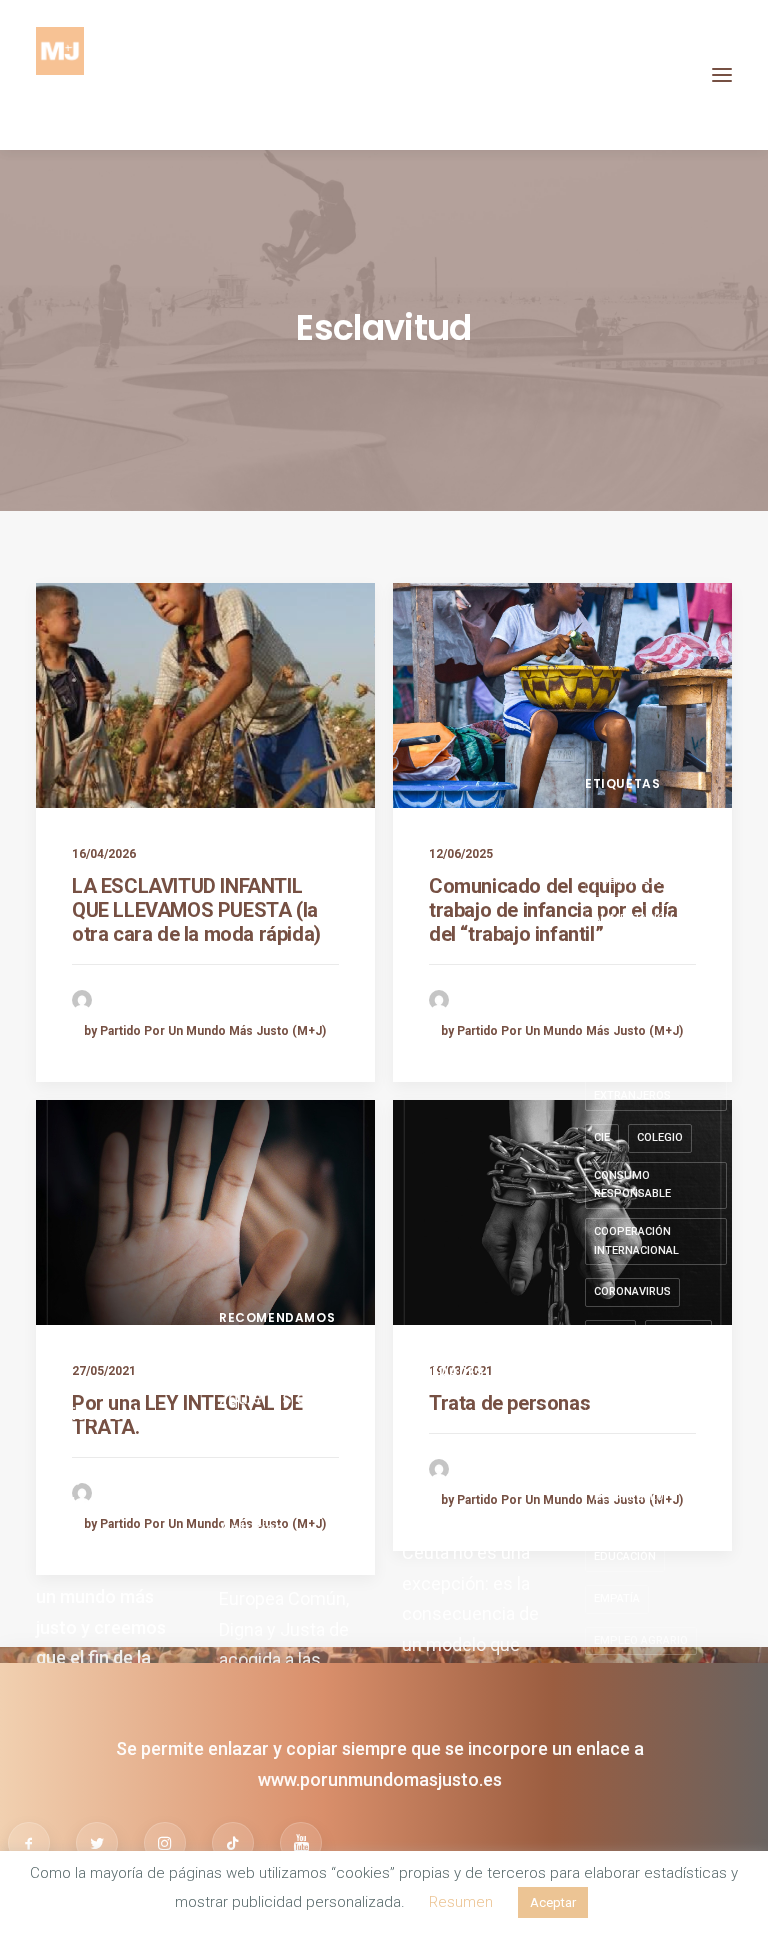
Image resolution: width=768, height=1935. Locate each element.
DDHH (701, 1416)
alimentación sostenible (633, 928)
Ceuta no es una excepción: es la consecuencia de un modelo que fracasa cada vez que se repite (470, 1629)
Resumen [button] (461, 1902)
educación (625, 1556)
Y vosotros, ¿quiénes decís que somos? (279, 1397)
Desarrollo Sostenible (629, 1506)
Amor (610, 979)
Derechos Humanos (652, 1458)
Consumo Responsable (632, 1185)
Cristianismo (632, 1375)
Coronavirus (632, 1291)
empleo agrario (641, 1640)
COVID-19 (678, 1333)
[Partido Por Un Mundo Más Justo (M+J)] (60, 75)
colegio (660, 1137)
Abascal (618, 839)
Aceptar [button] (553, 1902)
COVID (610, 1333)
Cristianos (626, 1416)
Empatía (617, 1598)
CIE (602, 1137)
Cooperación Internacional (636, 1241)
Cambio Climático (645, 1020)
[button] (722, 75)
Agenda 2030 (629, 880)
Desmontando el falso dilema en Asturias (284, 1498)
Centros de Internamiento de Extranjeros (646, 1077)
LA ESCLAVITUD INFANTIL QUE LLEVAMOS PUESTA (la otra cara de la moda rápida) (196, 910)
